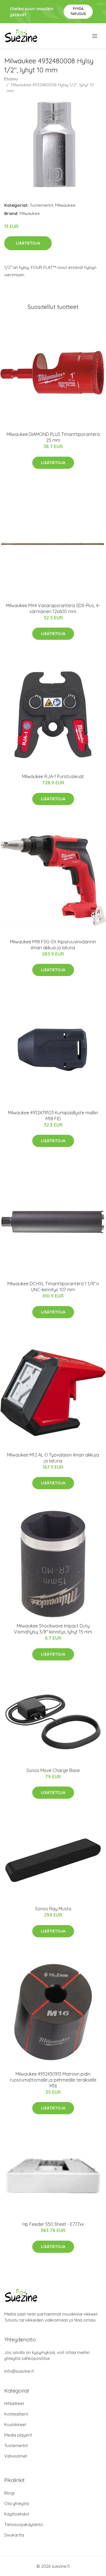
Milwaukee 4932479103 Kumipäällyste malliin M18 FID (53, 1116)
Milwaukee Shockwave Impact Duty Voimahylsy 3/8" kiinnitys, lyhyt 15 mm (53, 1629)
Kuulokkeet (15, 2424)
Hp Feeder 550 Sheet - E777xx (53, 2224)
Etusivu (11, 79)
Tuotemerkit (41, 205)
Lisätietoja (28, 243)
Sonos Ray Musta (53, 1909)
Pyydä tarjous (78, 11)
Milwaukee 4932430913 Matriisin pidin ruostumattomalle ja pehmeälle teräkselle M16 (53, 2080)
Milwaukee (65, 205)
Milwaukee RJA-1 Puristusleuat (53, 776)
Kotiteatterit (16, 2414)
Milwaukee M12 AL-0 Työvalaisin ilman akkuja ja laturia (53, 1458)
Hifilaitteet (14, 2403)
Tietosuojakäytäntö (24, 2524)
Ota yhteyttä (17, 2503)
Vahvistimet (16, 2456)
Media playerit (18, 2435)
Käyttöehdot (17, 2514)
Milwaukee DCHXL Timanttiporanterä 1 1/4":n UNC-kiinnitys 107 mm (53, 1287)
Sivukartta (14, 2535)
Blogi (9, 2493)
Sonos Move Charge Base (53, 1770)
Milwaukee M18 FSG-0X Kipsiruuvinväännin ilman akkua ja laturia (53, 945)
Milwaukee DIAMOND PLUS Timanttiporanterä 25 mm (53, 437)
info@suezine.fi (19, 2371)
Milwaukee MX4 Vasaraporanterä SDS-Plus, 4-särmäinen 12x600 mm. (53, 608)
